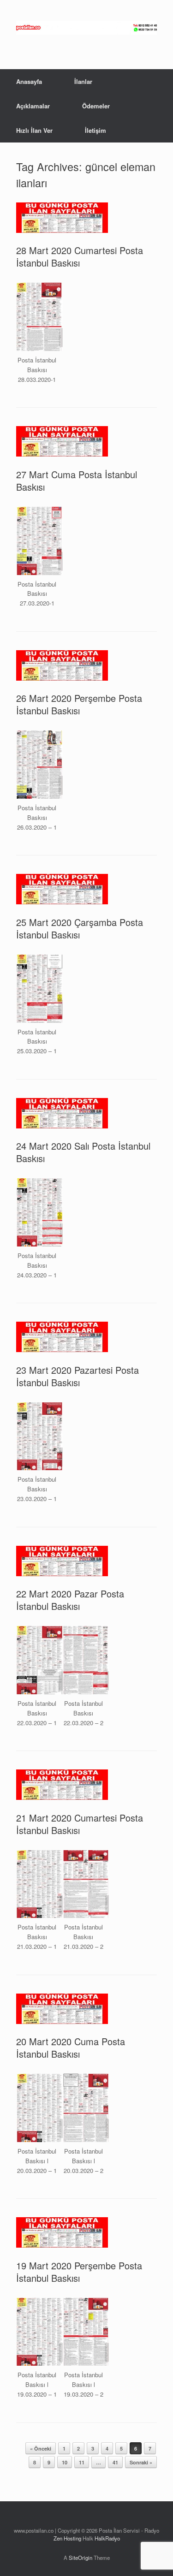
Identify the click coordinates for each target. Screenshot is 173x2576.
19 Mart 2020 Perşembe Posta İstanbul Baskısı (79, 2272)
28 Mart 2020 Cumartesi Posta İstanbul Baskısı (80, 256)
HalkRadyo (107, 2538)
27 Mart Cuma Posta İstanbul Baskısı (77, 481)
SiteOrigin (81, 2558)
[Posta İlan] (86, 28)
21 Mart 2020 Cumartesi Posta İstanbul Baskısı (80, 1824)
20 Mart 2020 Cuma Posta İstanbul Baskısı (71, 2048)
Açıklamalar (33, 106)
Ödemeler (96, 106)
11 (82, 2462)
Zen (58, 2538)
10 (65, 2462)
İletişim (95, 130)
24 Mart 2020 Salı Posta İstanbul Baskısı (83, 1152)
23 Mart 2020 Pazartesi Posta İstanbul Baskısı (78, 1376)
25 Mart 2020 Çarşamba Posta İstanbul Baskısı (80, 928)
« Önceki (41, 2448)
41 (115, 2462)
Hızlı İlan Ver (34, 130)
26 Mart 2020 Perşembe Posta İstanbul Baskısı (79, 704)
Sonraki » (141, 2462)
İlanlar (83, 81)
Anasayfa (29, 81)
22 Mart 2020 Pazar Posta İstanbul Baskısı (70, 1600)
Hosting (72, 2538)
